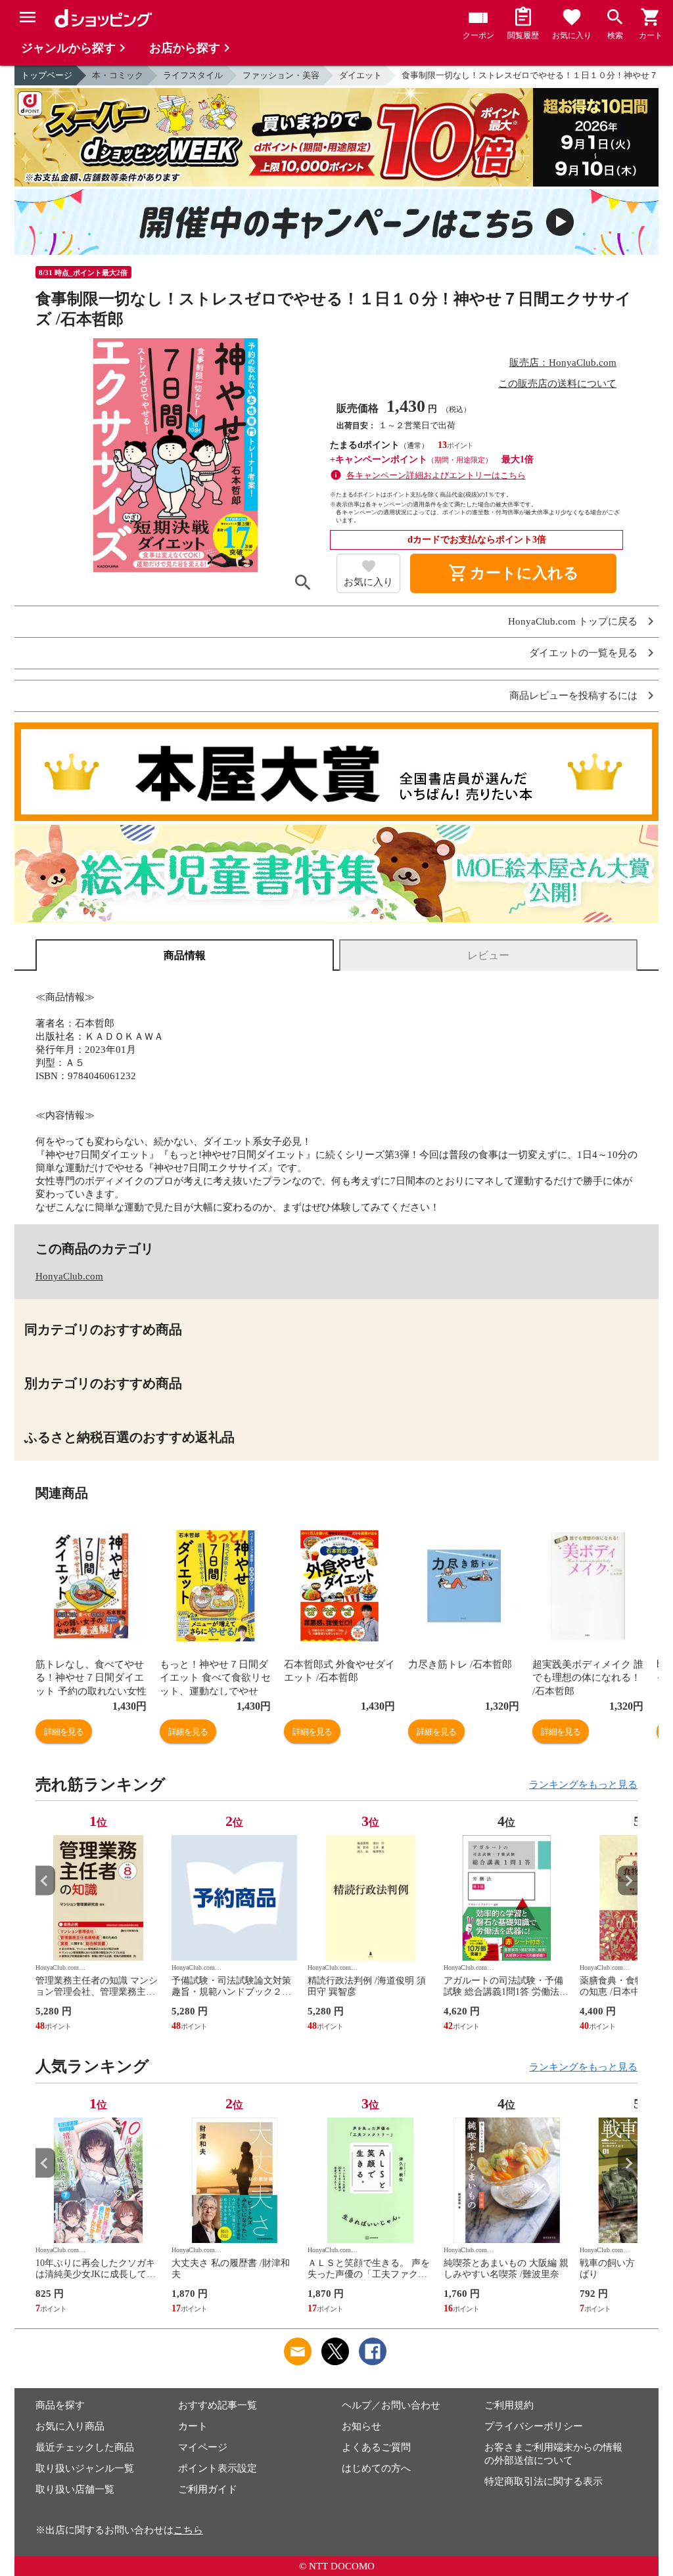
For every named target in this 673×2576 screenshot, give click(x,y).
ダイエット (360, 75)
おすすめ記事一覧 (218, 2405)
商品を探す (60, 2405)
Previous (45, 1881)
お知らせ (361, 2426)
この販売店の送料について (557, 384)
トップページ (47, 75)
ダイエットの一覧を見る (583, 653)
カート (193, 2426)
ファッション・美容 (281, 75)
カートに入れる (513, 573)
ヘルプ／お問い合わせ (391, 2405)
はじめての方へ (376, 2468)
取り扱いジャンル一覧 (85, 2468)
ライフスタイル (193, 75)
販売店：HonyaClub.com (563, 363)
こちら (188, 2530)
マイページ (203, 2447)
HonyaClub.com (69, 1276)
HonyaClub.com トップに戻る (573, 622)
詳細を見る (64, 1732)
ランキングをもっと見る (583, 1785)
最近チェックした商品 (85, 2447)
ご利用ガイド (208, 2489)
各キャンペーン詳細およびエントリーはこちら (436, 475)
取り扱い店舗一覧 (75, 2489)
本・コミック (118, 75)
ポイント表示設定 (218, 2468)
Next (628, 1881)
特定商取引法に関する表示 (544, 2481)
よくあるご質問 (376, 2447)
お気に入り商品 (70, 2426)
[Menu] (28, 17)
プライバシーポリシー (534, 2426)
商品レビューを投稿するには (573, 696)
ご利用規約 (509, 2405)
